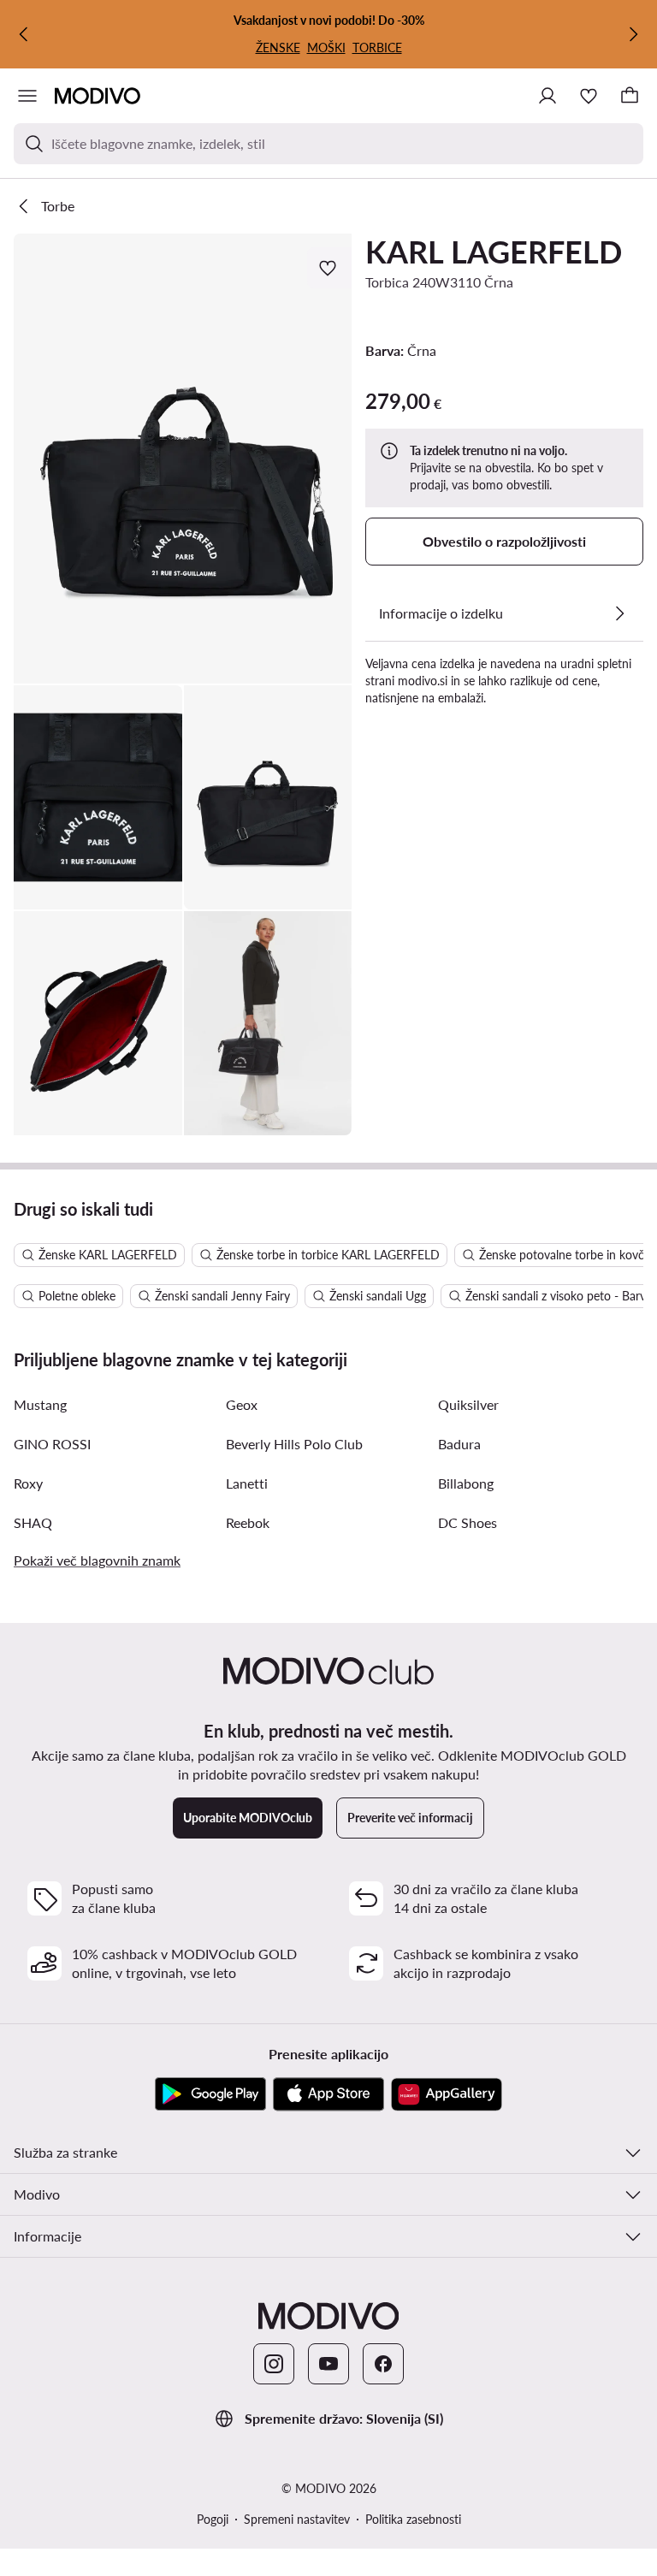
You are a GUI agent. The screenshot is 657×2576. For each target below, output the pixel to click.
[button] (183, 459)
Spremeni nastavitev (297, 2519)
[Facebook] (383, 2364)
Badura (459, 1444)
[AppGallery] (447, 2094)
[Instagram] (274, 2364)
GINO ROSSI (52, 1444)
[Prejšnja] (24, 34)
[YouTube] (328, 2364)
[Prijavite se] (547, 96)
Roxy (28, 1483)
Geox (242, 1404)
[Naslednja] (633, 34)
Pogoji (213, 2519)
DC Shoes (468, 1522)
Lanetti (247, 1483)
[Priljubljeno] (589, 96)
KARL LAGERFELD (494, 252)
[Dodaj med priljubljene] (329, 268)
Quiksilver (468, 1404)
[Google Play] (210, 2094)
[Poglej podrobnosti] (619, 613)
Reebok (248, 1522)
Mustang (40, 1404)
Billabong (466, 1483)
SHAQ (33, 1522)
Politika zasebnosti (413, 2519)
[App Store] (328, 2094)
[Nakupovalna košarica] (630, 96)
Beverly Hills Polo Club (294, 1444)
